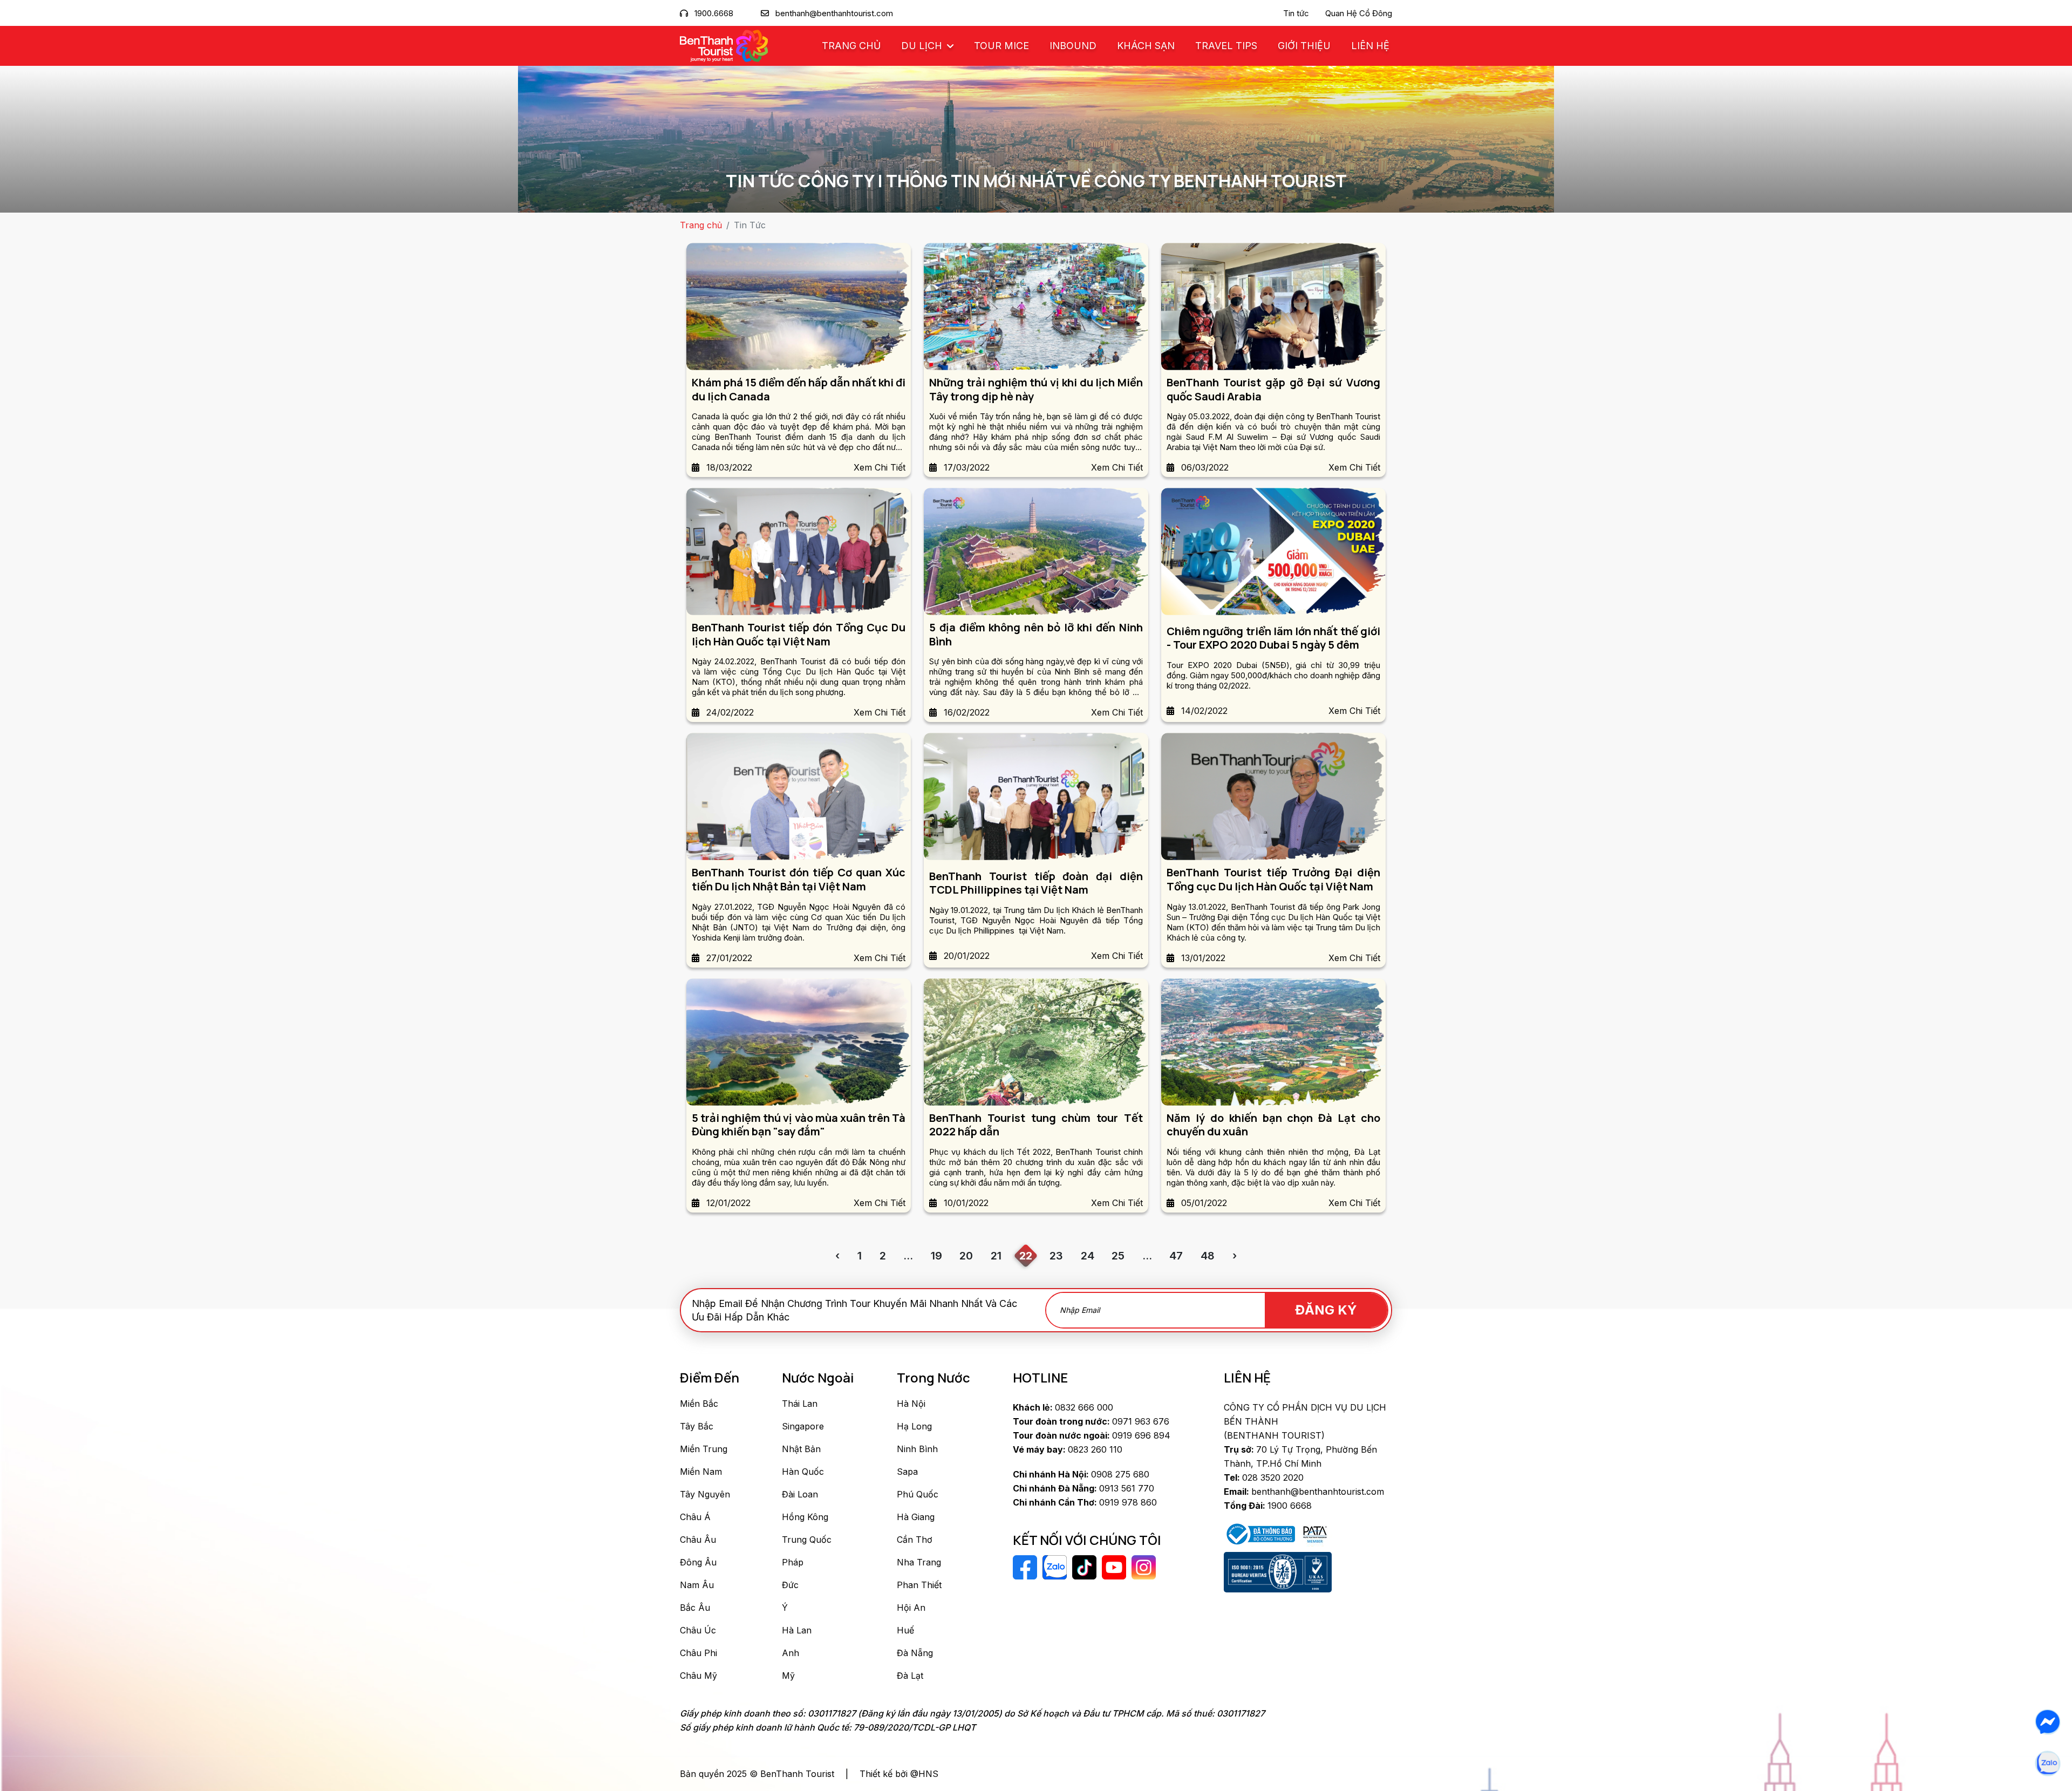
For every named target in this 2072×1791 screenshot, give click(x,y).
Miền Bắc (699, 1404)
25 (1118, 1256)
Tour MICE (1001, 46)
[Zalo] (2048, 1763)
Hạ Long (914, 1426)
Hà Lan (797, 1630)
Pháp (793, 1562)
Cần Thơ (915, 1540)
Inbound (1073, 46)
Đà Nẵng (915, 1653)
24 (1088, 1256)
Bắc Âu (695, 1608)
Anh (790, 1653)
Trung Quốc (807, 1540)
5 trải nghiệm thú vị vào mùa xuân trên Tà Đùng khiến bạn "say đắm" (799, 1125)
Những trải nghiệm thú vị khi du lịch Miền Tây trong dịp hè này (1036, 389)
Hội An (911, 1608)
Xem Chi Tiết (880, 467)
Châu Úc (698, 1630)
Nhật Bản (801, 1449)
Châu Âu (698, 1540)
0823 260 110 (1068, 1449)
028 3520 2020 (1264, 1477)
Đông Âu (698, 1562)
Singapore (803, 1426)
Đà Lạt (910, 1676)
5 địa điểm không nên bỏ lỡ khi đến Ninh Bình (1036, 634)
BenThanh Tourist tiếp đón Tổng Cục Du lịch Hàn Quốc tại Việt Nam (799, 634)
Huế (905, 1630)
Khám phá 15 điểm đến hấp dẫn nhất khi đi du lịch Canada (799, 389)
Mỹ (788, 1676)
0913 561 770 (1083, 1488)
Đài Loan (800, 1494)
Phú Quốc (918, 1494)
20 (966, 1256)
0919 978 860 (1085, 1502)
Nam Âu (697, 1585)
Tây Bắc (697, 1426)
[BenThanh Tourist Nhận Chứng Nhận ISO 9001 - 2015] (1278, 1572)
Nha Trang (919, 1562)
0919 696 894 (1092, 1435)
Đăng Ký (1326, 1310)
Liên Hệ (1370, 46)
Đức (790, 1585)
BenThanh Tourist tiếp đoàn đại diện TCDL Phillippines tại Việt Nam (1036, 883)
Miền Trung (704, 1449)
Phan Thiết (919, 1585)
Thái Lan (800, 1404)
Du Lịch (923, 46)
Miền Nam (701, 1472)
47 (1176, 1256)
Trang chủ (851, 46)
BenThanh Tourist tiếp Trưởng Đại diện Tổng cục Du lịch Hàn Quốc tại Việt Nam (1273, 879)
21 (996, 1256)
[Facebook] (2048, 1722)
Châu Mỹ (698, 1676)
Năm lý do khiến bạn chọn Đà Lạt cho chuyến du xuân (1273, 1125)
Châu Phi (698, 1653)
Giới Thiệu (1304, 46)
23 (1056, 1256)
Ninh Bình (917, 1449)
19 (936, 1256)
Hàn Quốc (803, 1472)
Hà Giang (916, 1517)
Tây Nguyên (705, 1494)
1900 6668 (1268, 1506)
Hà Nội (911, 1404)
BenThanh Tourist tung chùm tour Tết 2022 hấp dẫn (1036, 1125)
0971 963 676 (1091, 1421)
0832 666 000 (1063, 1407)
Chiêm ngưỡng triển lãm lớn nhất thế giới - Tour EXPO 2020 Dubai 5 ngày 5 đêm (1273, 638)
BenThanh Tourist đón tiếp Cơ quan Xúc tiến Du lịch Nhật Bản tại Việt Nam (799, 879)
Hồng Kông (805, 1517)
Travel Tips (1226, 46)
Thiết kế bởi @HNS (899, 1774)
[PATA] (1315, 1534)
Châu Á (695, 1517)
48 (1208, 1256)
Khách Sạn (1146, 46)
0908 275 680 (1081, 1474)
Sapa (907, 1472)
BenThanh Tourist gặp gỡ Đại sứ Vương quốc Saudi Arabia (1273, 389)
